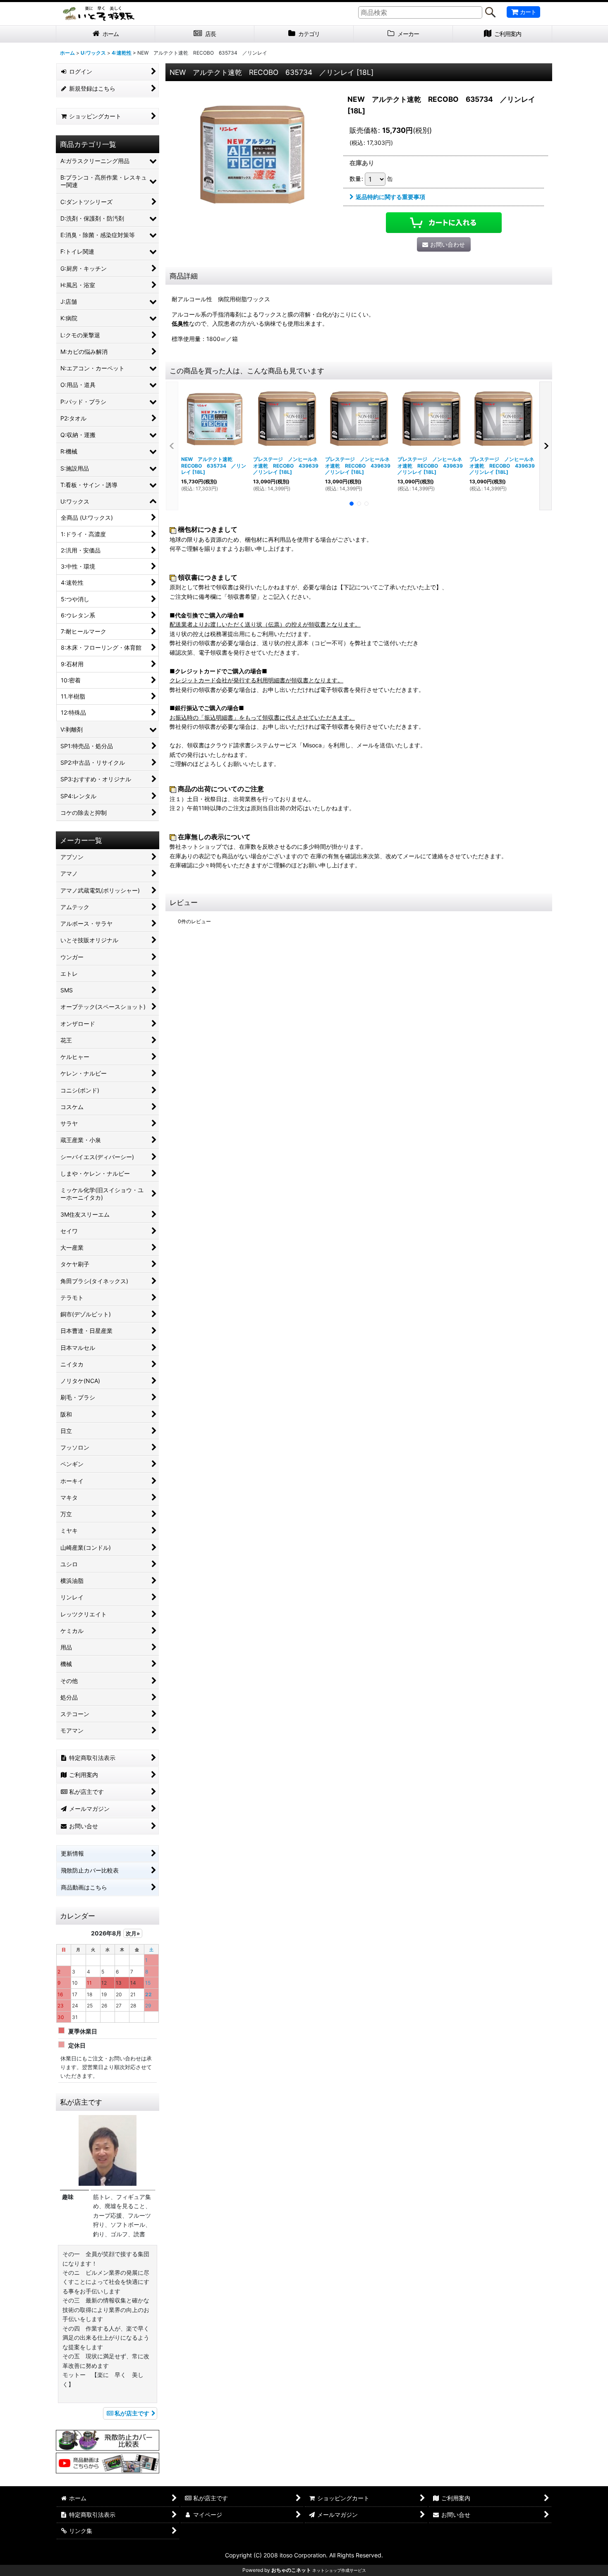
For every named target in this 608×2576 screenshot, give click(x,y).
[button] (172, 446)
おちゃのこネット (291, 2570)
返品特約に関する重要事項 (390, 197)
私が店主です (132, 2413)
